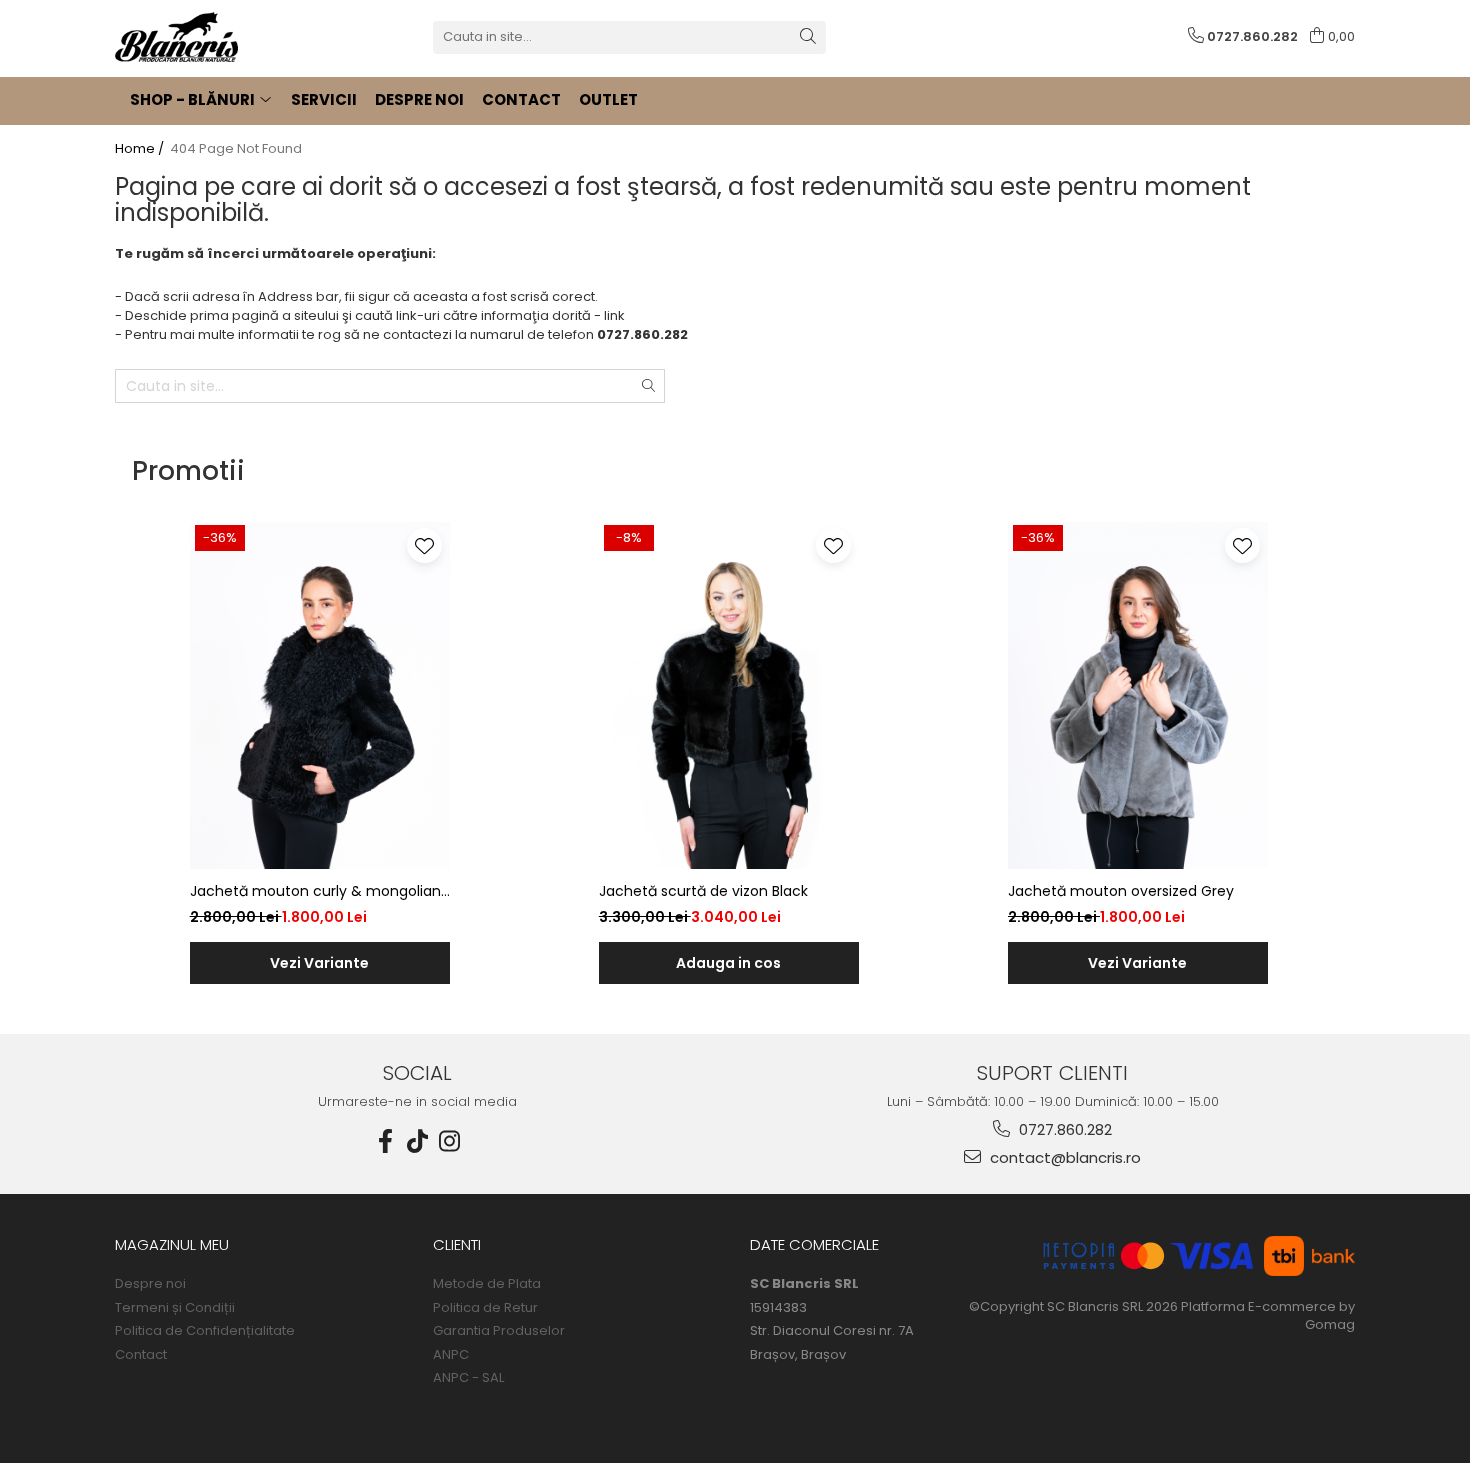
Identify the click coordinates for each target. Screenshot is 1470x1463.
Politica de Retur (485, 1308)
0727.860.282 (1063, 1129)
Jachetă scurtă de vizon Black (703, 891)
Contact (141, 1355)
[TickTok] (418, 1141)
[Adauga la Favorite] (424, 545)
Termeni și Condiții (175, 1308)
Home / (141, 149)
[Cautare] (808, 37)
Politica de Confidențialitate (205, 1331)
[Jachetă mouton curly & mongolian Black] (320, 695)
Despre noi (150, 1284)
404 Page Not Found (236, 149)
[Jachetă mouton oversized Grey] (1138, 695)
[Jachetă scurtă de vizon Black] (729, 695)
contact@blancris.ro (1063, 1157)
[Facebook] (386, 1141)
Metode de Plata (487, 1284)
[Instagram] (450, 1141)
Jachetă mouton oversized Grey (1121, 891)
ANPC (451, 1355)
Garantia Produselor (499, 1331)
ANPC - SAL (468, 1378)
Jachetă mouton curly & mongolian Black (315, 891)
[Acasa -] (215, 37)
